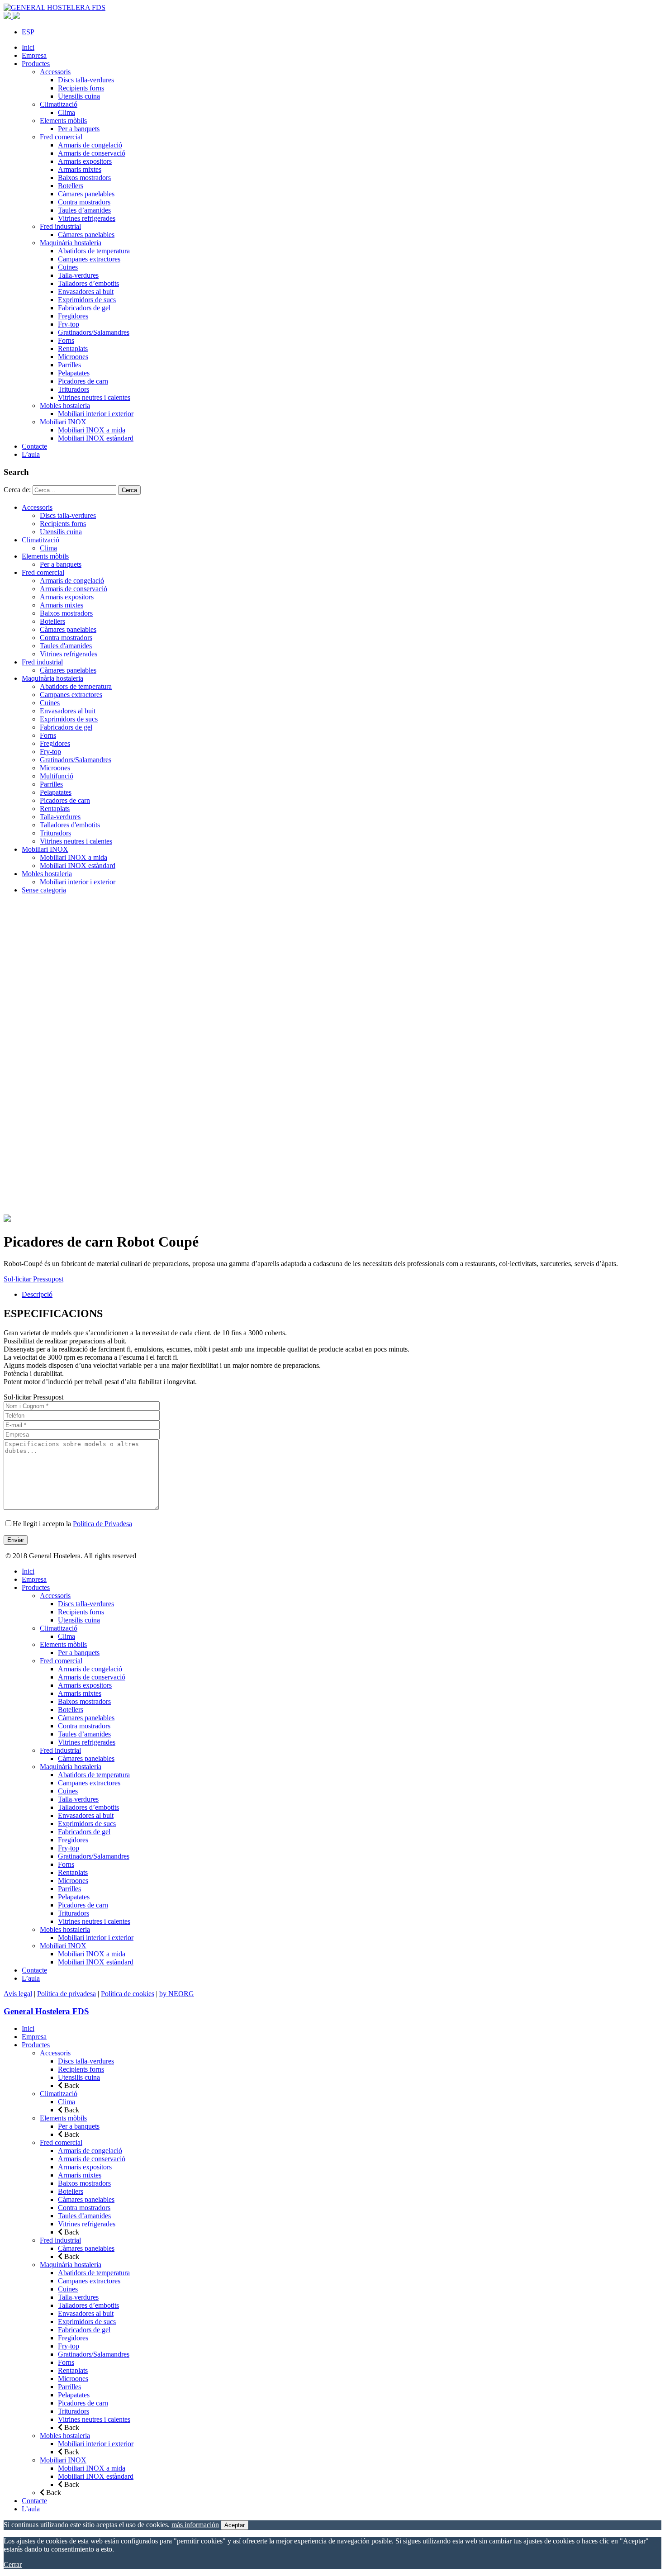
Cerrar (13, 2564)
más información (195, 2525)
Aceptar (235, 2525)
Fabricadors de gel (84, 308)
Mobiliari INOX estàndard (96, 438)
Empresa (34, 55)
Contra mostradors (84, 202)
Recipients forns (81, 88)
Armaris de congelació (90, 145)
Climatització (59, 104)
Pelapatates (74, 373)
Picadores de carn (83, 381)
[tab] (342, 1295)
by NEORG (177, 1994)
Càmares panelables (86, 194)
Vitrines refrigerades (87, 218)
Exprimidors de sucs (87, 300)
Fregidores (73, 316)
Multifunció (57, 776)
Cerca (129, 490)
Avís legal (18, 1994)
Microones (73, 357)
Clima (66, 112)
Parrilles (69, 365)
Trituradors (74, 389)
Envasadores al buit (86, 292)
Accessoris (55, 72)
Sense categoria (44, 890)
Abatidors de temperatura (94, 251)
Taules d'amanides (66, 646)
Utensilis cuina (79, 96)
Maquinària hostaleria (71, 243)
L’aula (31, 454)
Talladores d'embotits (70, 825)
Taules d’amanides (84, 210)
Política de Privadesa (102, 1524)
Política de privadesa (66, 1994)
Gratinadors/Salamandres (94, 332)
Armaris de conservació (92, 153)
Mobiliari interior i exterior (96, 414)
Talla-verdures (78, 275)
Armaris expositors (85, 161)
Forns (66, 340)
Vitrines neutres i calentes (94, 397)
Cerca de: (17, 490)
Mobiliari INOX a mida (92, 430)
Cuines (68, 267)
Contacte (34, 446)
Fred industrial (60, 226)
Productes (36, 64)
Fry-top (69, 324)
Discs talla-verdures (86, 80)
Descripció (37, 1294)
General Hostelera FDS (46, 2011)
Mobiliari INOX (63, 422)
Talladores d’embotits (88, 283)
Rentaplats (73, 349)
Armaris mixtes (80, 169)
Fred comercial (61, 137)
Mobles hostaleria (65, 406)
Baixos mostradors (84, 178)
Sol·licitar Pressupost (33, 1279)
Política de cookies (128, 1994)
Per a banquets (79, 129)
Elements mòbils (63, 121)
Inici (28, 47)
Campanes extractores (89, 259)
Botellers (71, 186)
